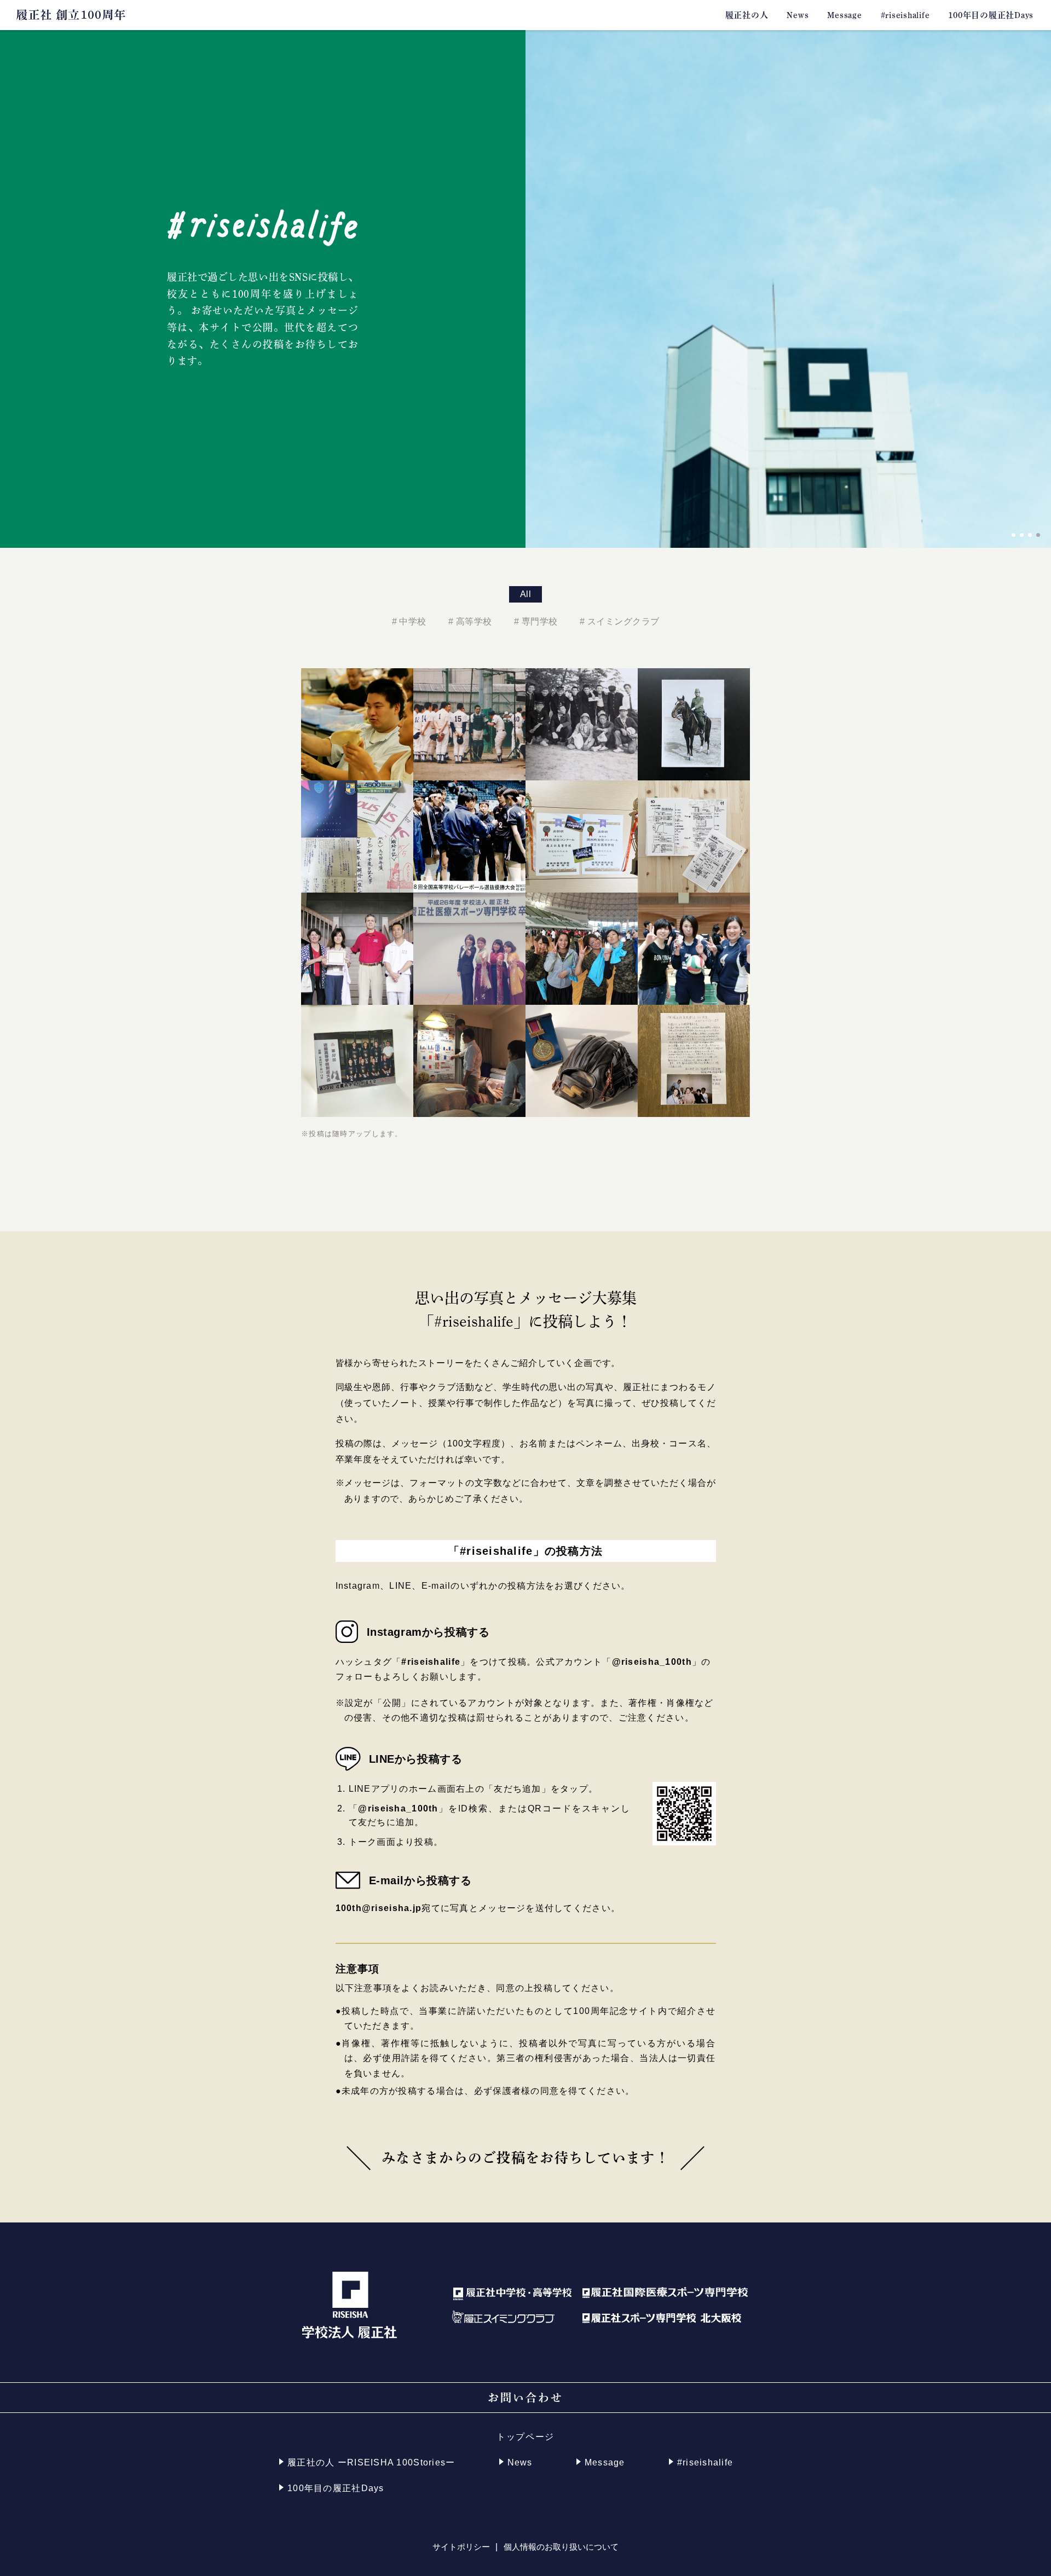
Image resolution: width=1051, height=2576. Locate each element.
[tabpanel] (788, 289)
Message (844, 15)
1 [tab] (1014, 535)
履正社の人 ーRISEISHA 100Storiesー (371, 2462)
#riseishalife (905, 15)
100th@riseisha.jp (379, 1908)
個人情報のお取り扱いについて (561, 2547)
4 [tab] (1038, 535)
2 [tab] (1022, 535)
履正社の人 (747, 15)
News (798, 15)
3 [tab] (1030, 535)
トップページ (525, 2437)
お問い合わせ (525, 2398)
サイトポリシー (461, 2547)
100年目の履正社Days (991, 15)
